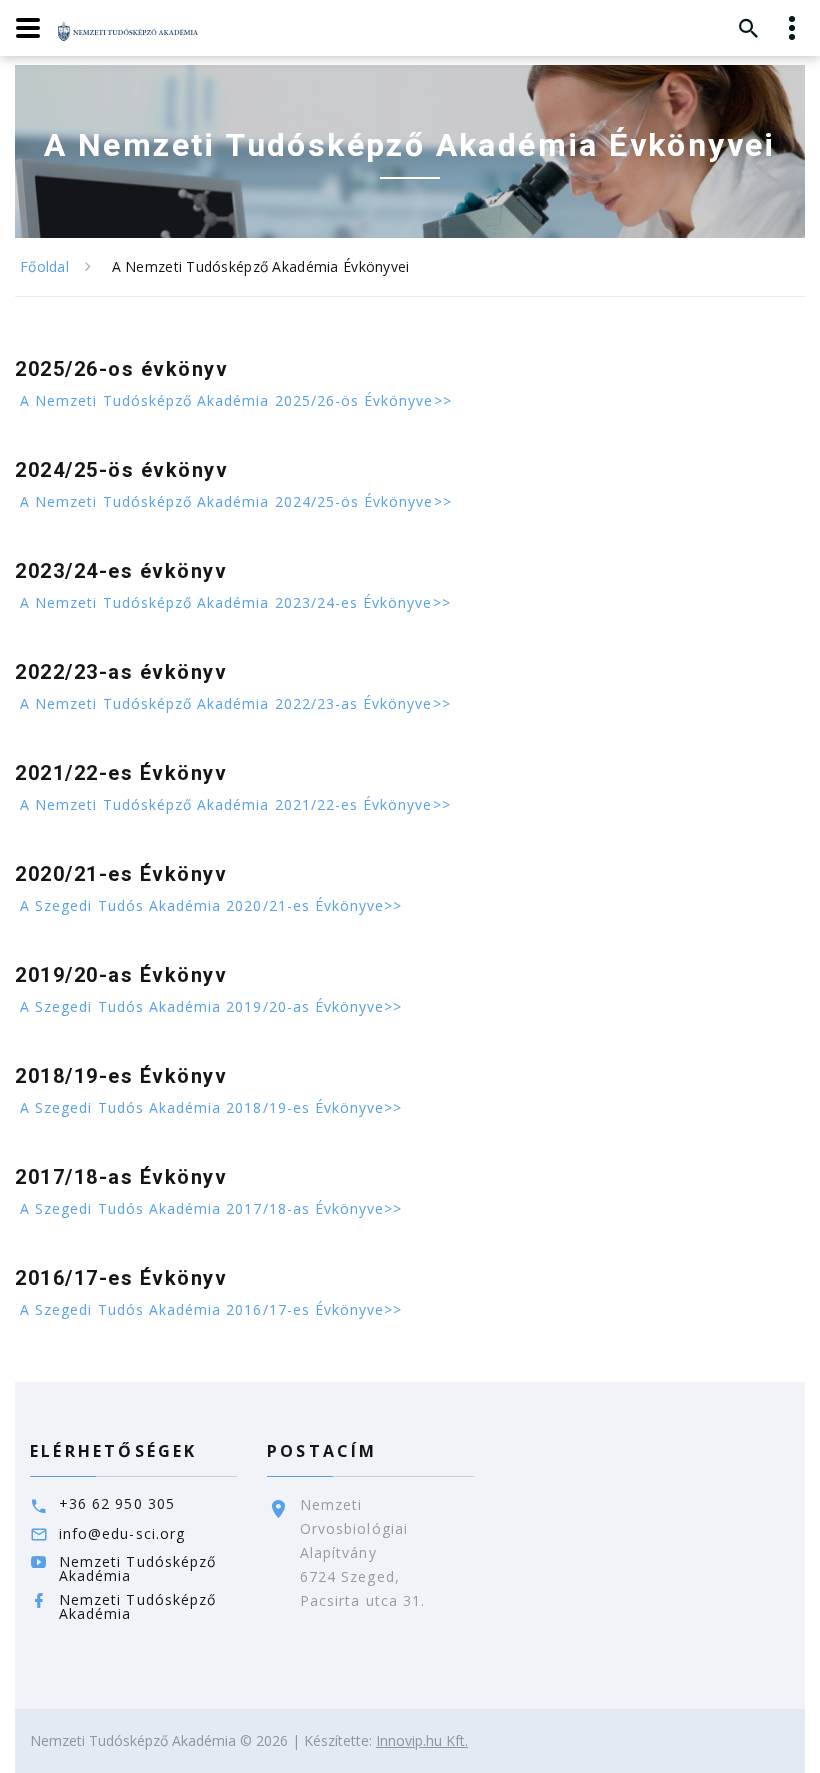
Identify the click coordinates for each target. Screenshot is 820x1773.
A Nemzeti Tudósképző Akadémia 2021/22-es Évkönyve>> (235, 804)
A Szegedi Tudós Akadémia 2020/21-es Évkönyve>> (211, 905)
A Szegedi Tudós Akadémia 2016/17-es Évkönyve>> (211, 1309)
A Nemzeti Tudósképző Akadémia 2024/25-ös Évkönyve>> (236, 501)
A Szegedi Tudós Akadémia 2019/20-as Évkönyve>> (211, 1006)
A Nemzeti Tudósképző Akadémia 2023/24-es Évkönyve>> (235, 602)
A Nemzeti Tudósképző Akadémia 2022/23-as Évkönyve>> (235, 703)
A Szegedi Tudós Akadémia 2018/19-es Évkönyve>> (211, 1107)
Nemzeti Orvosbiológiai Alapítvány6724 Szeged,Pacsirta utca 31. (362, 1552)
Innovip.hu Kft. (422, 1740)
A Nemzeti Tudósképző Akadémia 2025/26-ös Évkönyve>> (236, 400)
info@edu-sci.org (122, 1533)
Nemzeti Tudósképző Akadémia (137, 1568)
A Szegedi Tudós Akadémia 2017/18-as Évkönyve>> (211, 1208)
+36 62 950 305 (117, 1503)
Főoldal (44, 266)
